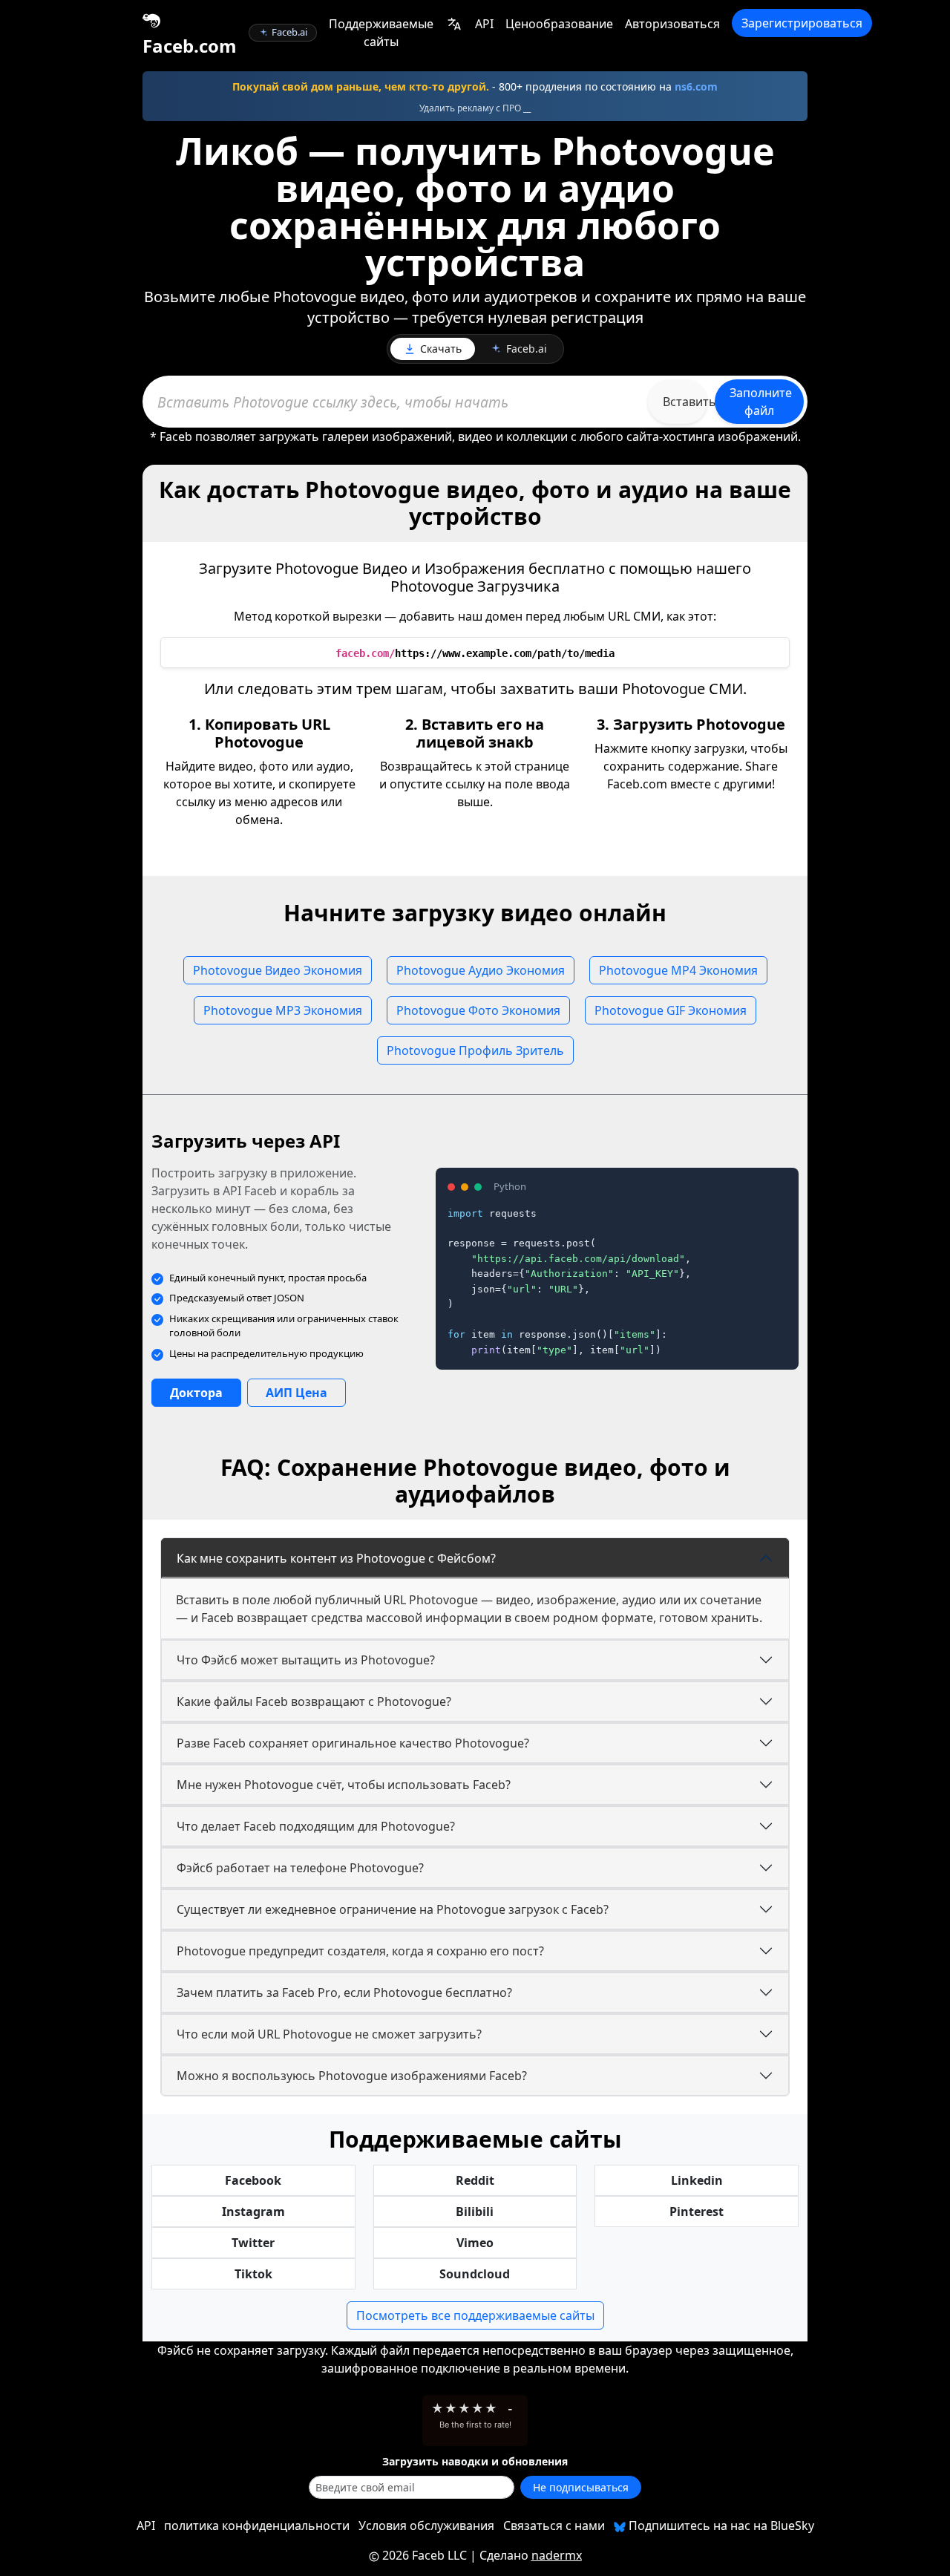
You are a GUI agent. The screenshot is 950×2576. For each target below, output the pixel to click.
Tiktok (253, 2274)
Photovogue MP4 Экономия (678, 970)
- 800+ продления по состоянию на (475, 86)
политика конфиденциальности (257, 2526)
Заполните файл (761, 402)
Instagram (253, 2211)
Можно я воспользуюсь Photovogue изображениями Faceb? (352, 2076)
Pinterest (697, 2211)
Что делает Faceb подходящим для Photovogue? (316, 1826)
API (484, 24)
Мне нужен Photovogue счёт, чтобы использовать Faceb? (344, 1785)
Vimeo (475, 2243)
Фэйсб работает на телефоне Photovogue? (300, 1868)
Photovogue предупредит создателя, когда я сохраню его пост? (360, 1951)
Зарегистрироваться (802, 23)
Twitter (253, 2243)
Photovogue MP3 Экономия (283, 1010)
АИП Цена (297, 1393)
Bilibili (475, 2211)
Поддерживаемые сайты (381, 33)
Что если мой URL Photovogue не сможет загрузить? (329, 2034)
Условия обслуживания (426, 2526)
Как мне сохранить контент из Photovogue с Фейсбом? (336, 1558)
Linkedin (697, 2180)
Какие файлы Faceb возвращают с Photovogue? (314, 1701)
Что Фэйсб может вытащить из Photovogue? (306, 1660)
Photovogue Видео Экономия (278, 970)
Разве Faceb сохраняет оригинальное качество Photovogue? (353, 1743)
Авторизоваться (672, 24)
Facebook (253, 2180)
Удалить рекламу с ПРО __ (475, 108)
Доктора (196, 1393)
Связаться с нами (554, 2526)
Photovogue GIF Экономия (671, 1010)
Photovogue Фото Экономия (478, 1010)
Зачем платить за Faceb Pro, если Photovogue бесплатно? (344, 1993)
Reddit (475, 2180)
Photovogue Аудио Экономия (481, 970)
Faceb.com (190, 46)
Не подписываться (581, 2487)
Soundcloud (475, 2274)
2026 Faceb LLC (425, 2555)
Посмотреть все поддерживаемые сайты (475, 2315)
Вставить (685, 402)
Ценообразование (559, 24)
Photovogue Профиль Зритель (475, 1050)
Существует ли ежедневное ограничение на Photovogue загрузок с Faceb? (393, 1909)
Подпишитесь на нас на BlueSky (720, 2526)
